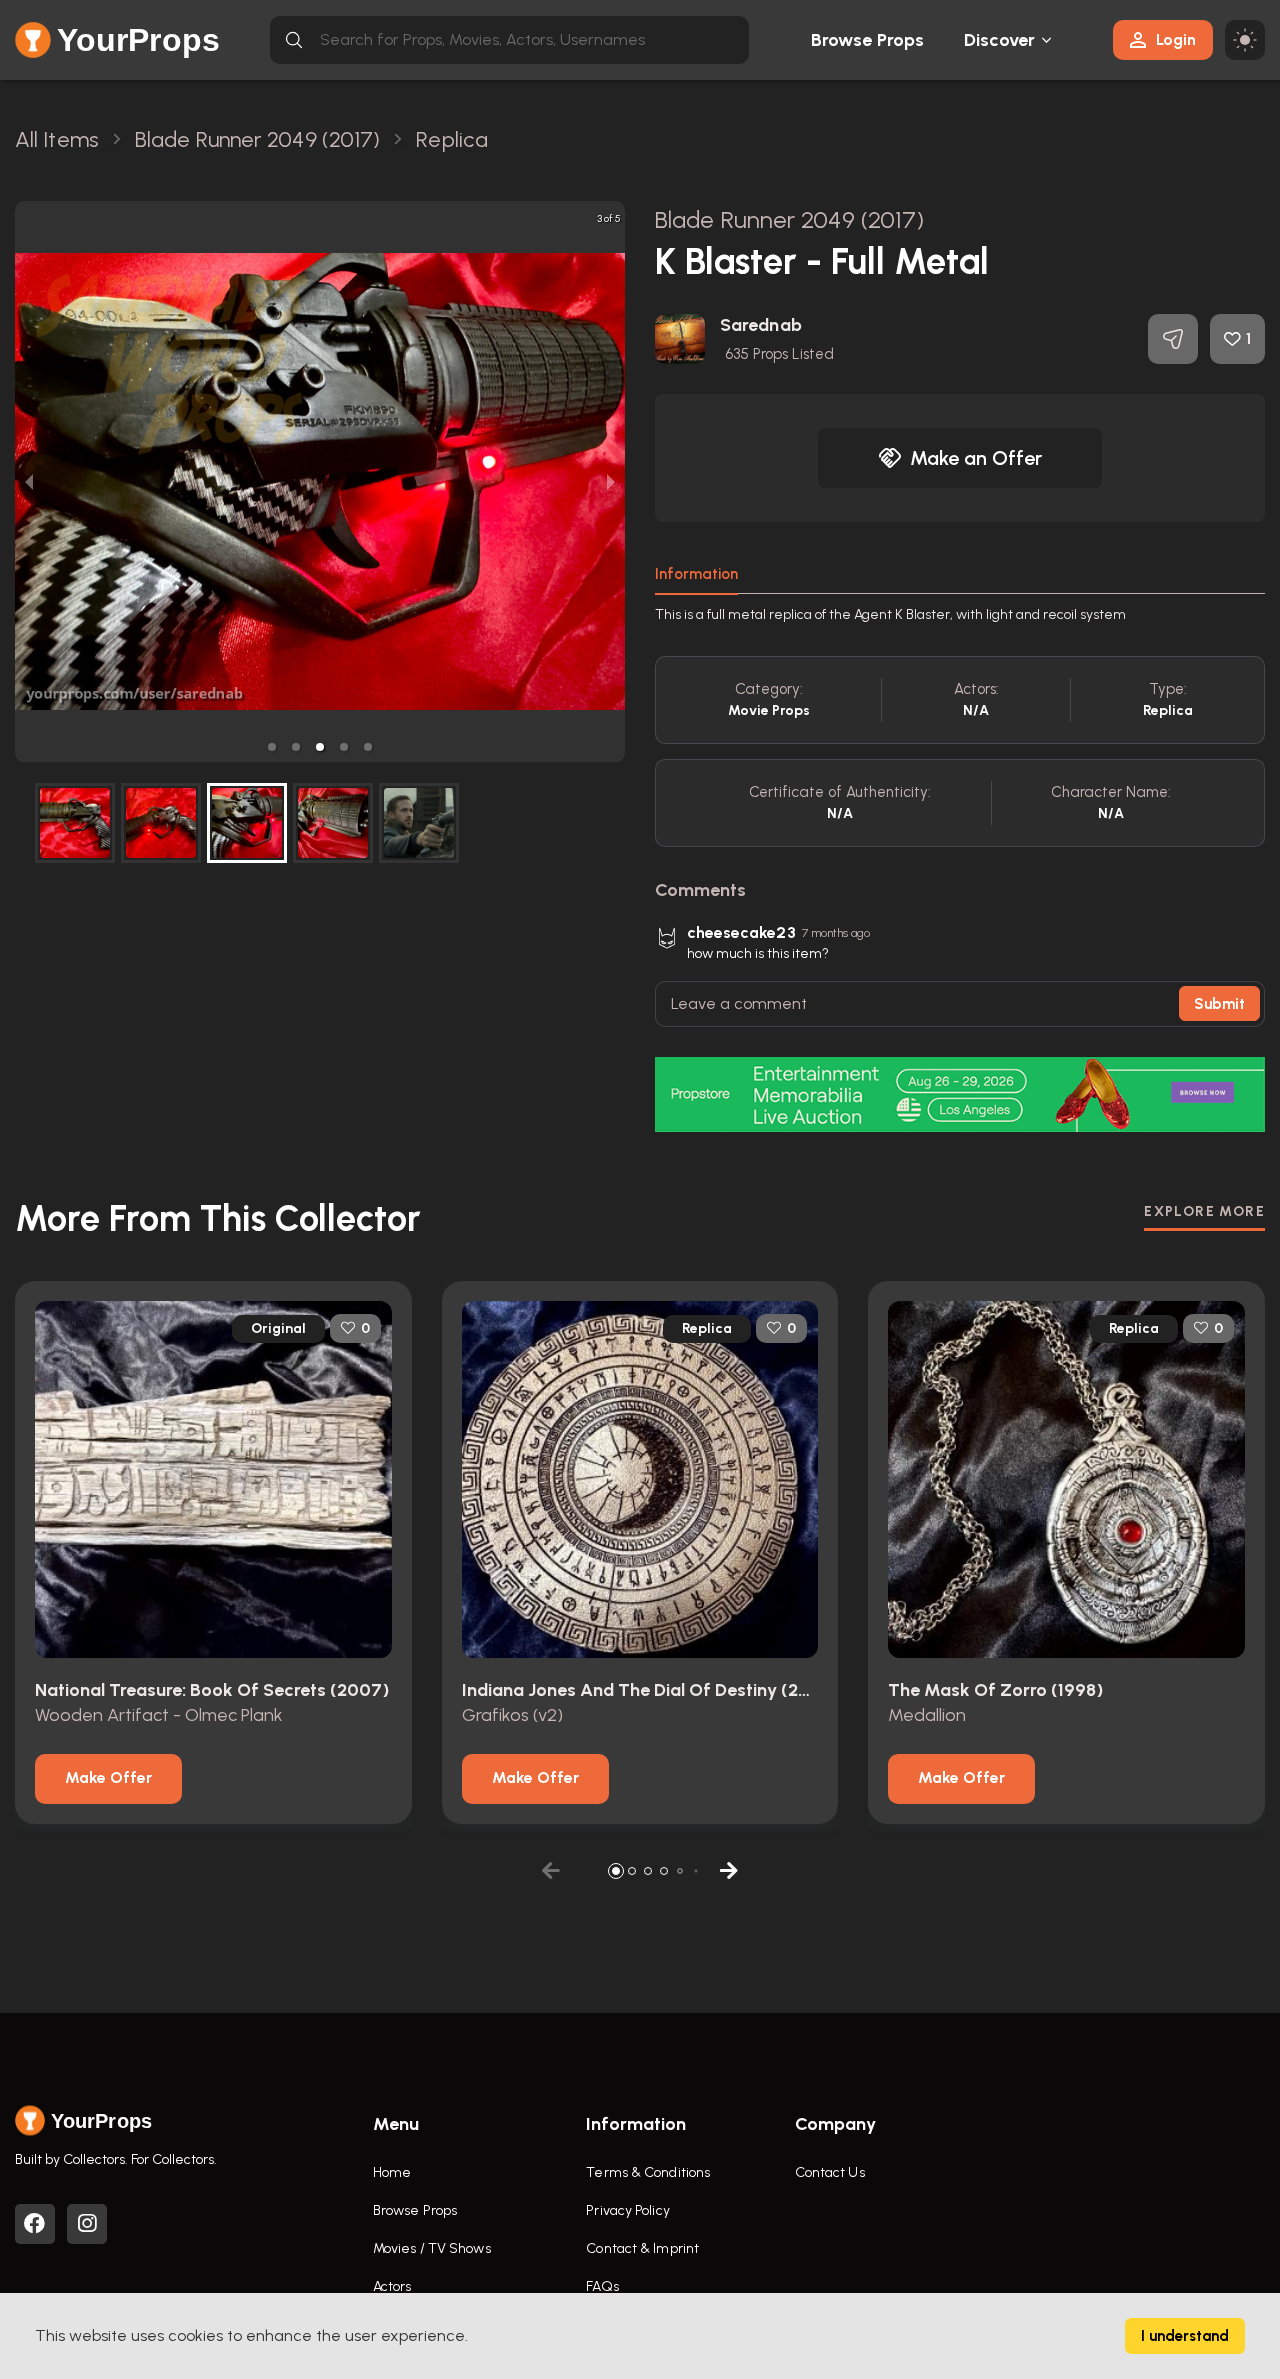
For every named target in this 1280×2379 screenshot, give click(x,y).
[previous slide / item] (29, 481)
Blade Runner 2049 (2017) (789, 219)
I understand (1185, 2336)
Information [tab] (696, 574)
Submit (1219, 1004)
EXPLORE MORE (1204, 1211)
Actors (392, 2286)
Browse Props (867, 40)
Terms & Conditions (648, 2172)
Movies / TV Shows (432, 2248)
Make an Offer (976, 458)
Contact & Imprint (642, 2248)
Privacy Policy (627, 2210)
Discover (1000, 40)
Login (1176, 39)
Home (392, 2172)
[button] (272, 747)
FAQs (602, 2286)
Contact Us (830, 2172)
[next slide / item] (611, 481)
